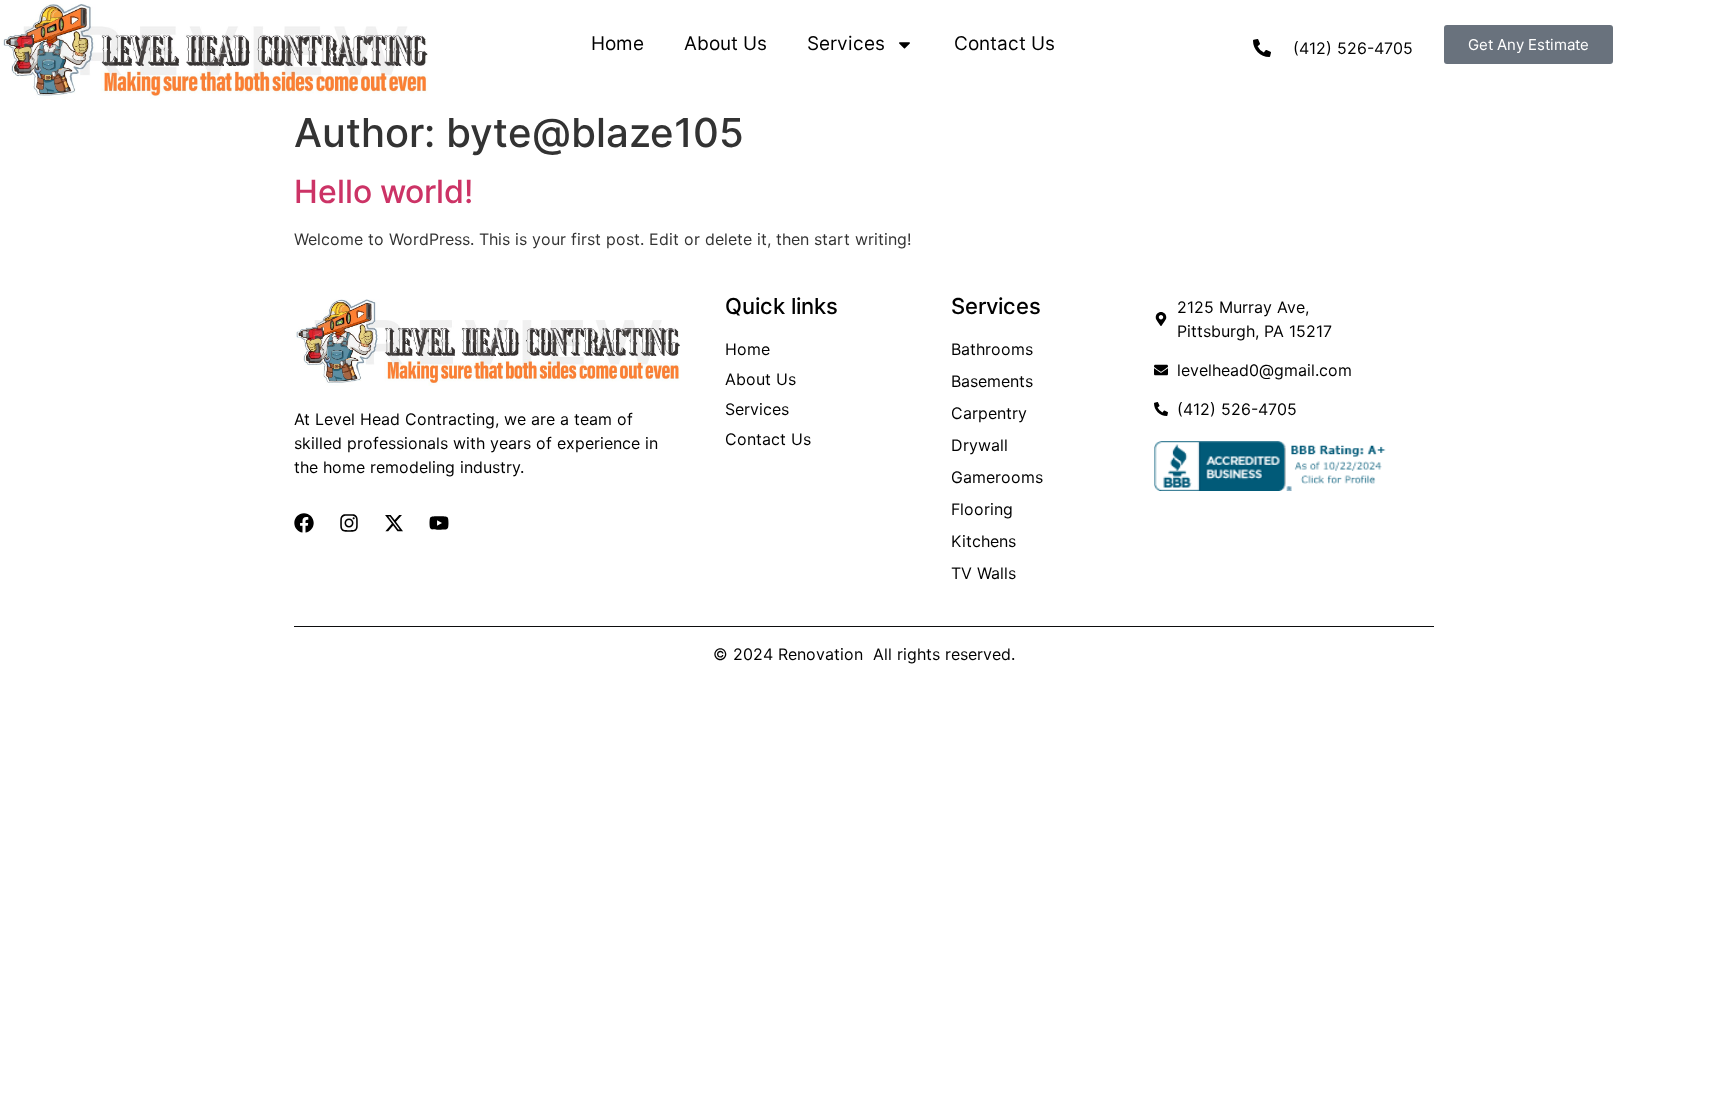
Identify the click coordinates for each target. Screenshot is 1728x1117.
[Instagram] (349, 523)
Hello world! (383, 191)
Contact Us (1004, 43)
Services (846, 43)
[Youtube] (439, 523)
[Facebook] (304, 523)
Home (617, 43)
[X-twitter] (394, 523)
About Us (725, 43)
